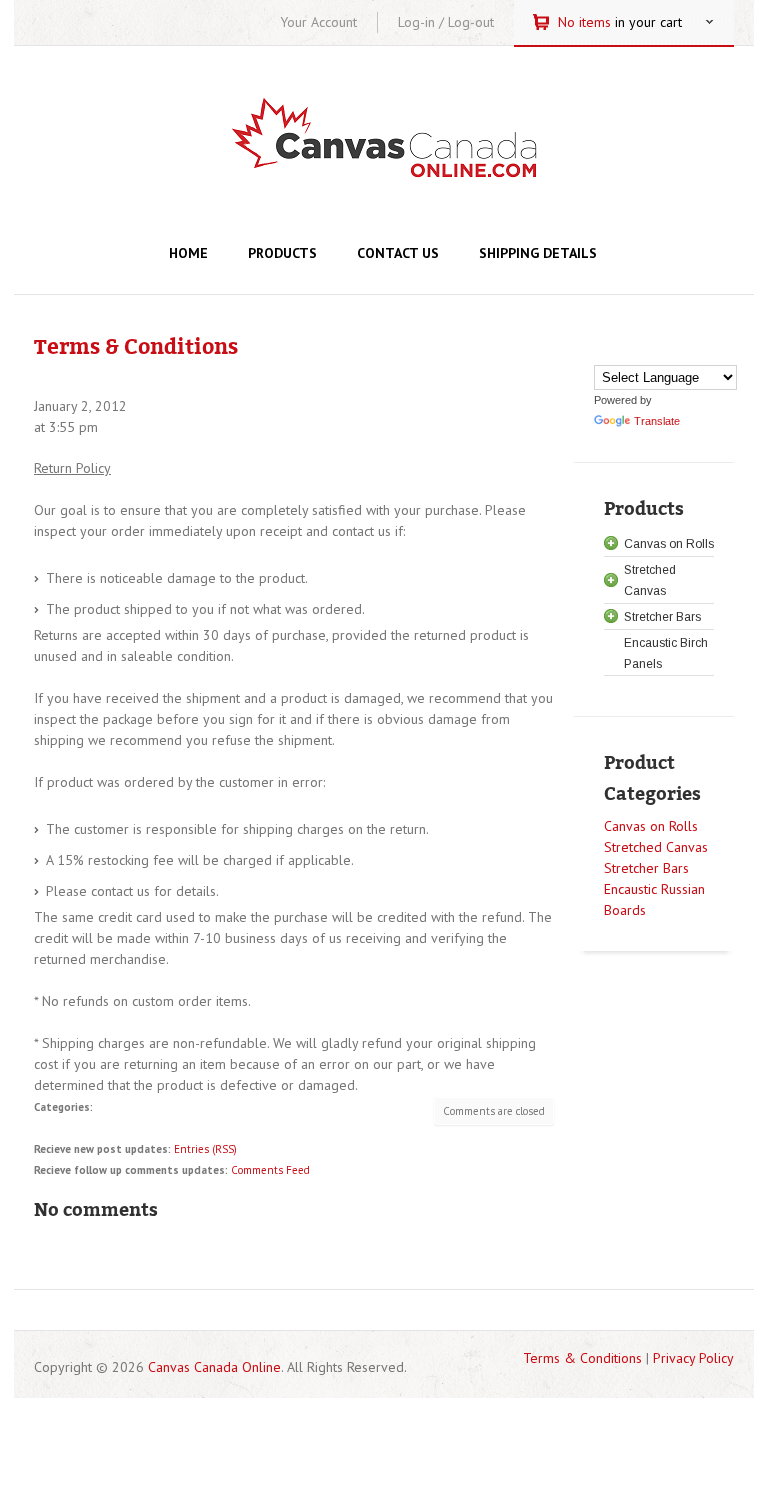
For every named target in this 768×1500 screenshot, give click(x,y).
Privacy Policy (693, 1358)
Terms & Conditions (136, 345)
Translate (657, 421)
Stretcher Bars (646, 868)
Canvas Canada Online (214, 1367)
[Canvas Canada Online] (384, 186)
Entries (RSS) (205, 1149)
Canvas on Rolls (651, 826)
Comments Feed (270, 1170)
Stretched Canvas (656, 847)
